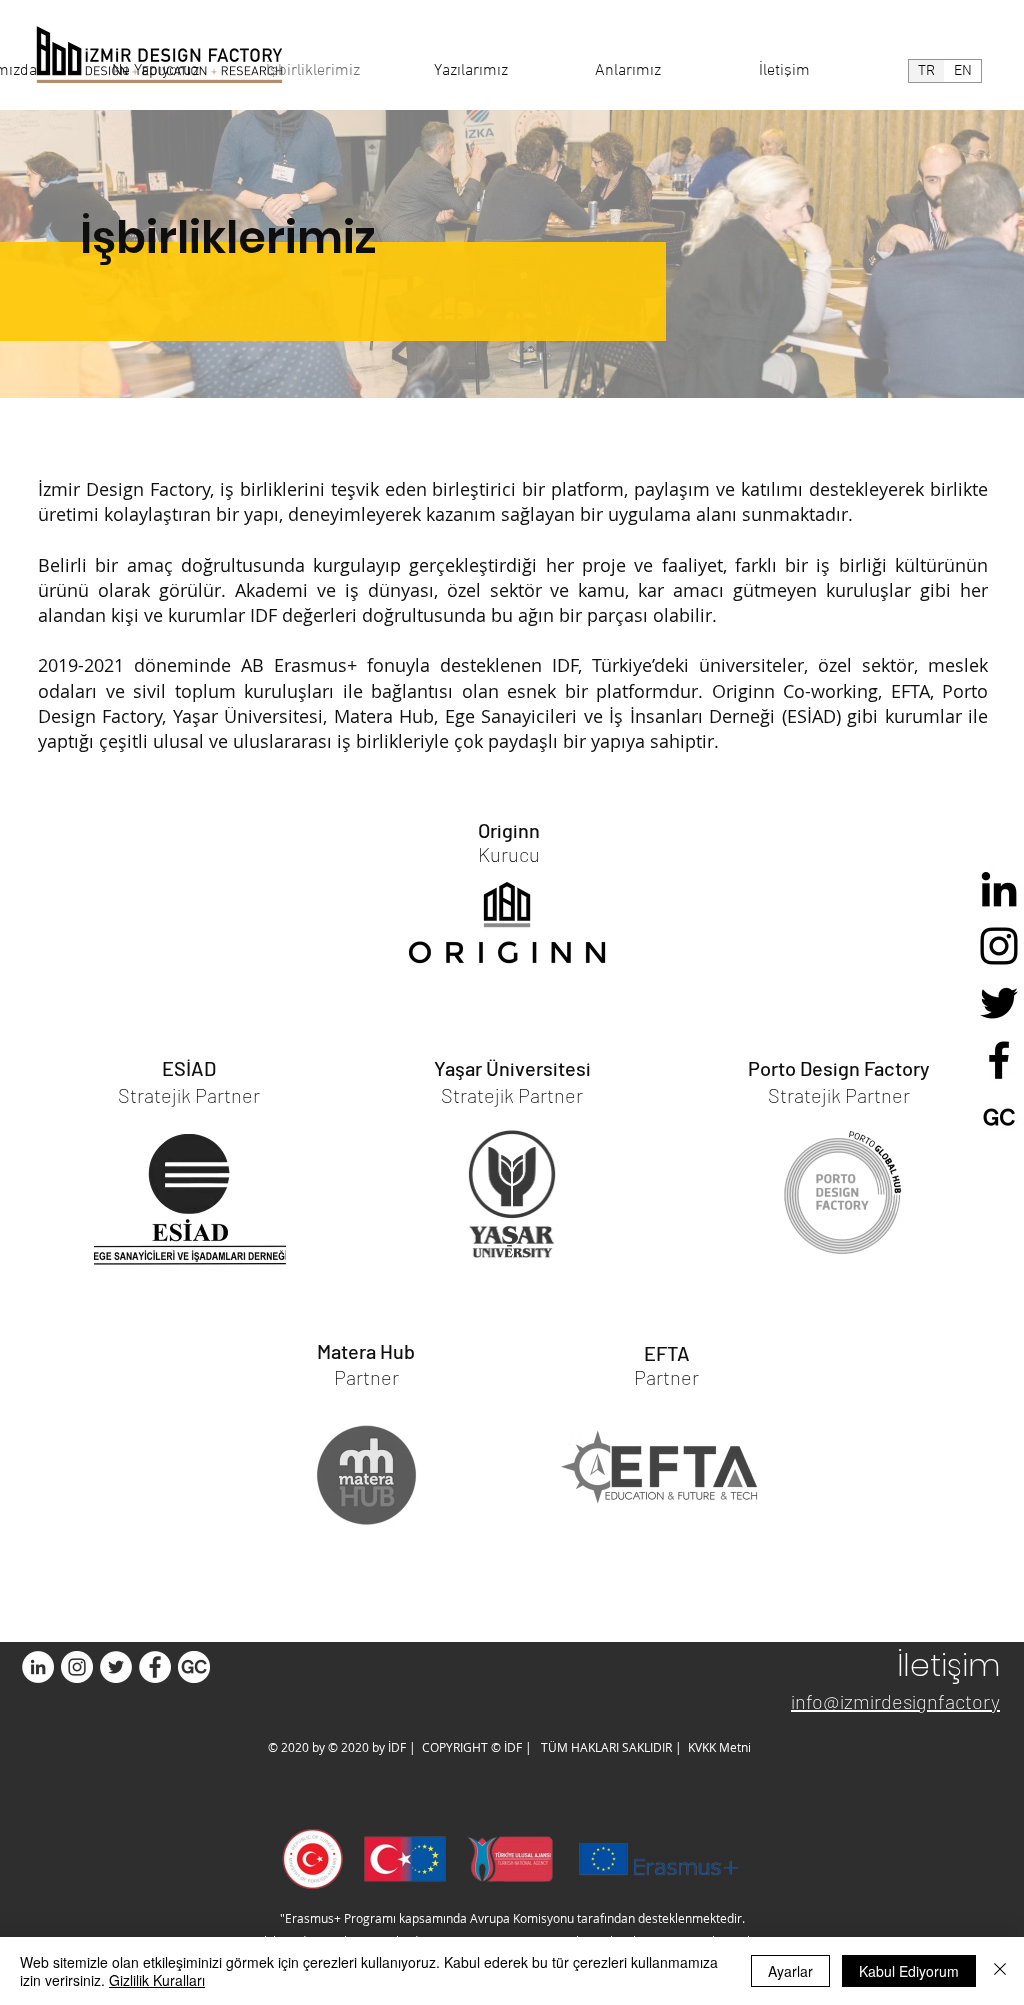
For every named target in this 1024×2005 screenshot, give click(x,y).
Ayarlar (790, 1971)
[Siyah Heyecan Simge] (999, 1003)
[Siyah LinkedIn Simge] (999, 889)
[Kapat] (1000, 1971)
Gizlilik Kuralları (157, 1980)
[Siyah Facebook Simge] (999, 1060)
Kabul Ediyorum (909, 1971)
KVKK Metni (718, 1747)
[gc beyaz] (194, 1667)
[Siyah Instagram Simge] (999, 946)
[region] (509, 890)
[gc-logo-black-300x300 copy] (999, 1117)
